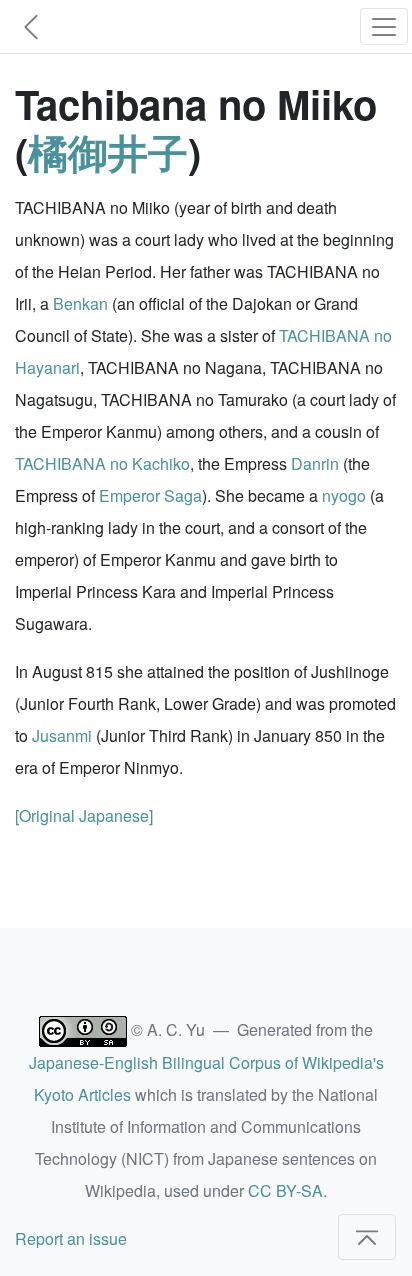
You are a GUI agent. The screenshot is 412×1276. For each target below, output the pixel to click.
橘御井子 (108, 151)
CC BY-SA (285, 1190)
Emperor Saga (150, 495)
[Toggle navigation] (384, 26)
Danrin (315, 463)
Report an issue (71, 1238)
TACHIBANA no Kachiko (102, 463)
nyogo (344, 495)
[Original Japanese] (84, 815)
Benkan (80, 303)
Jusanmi (62, 735)
